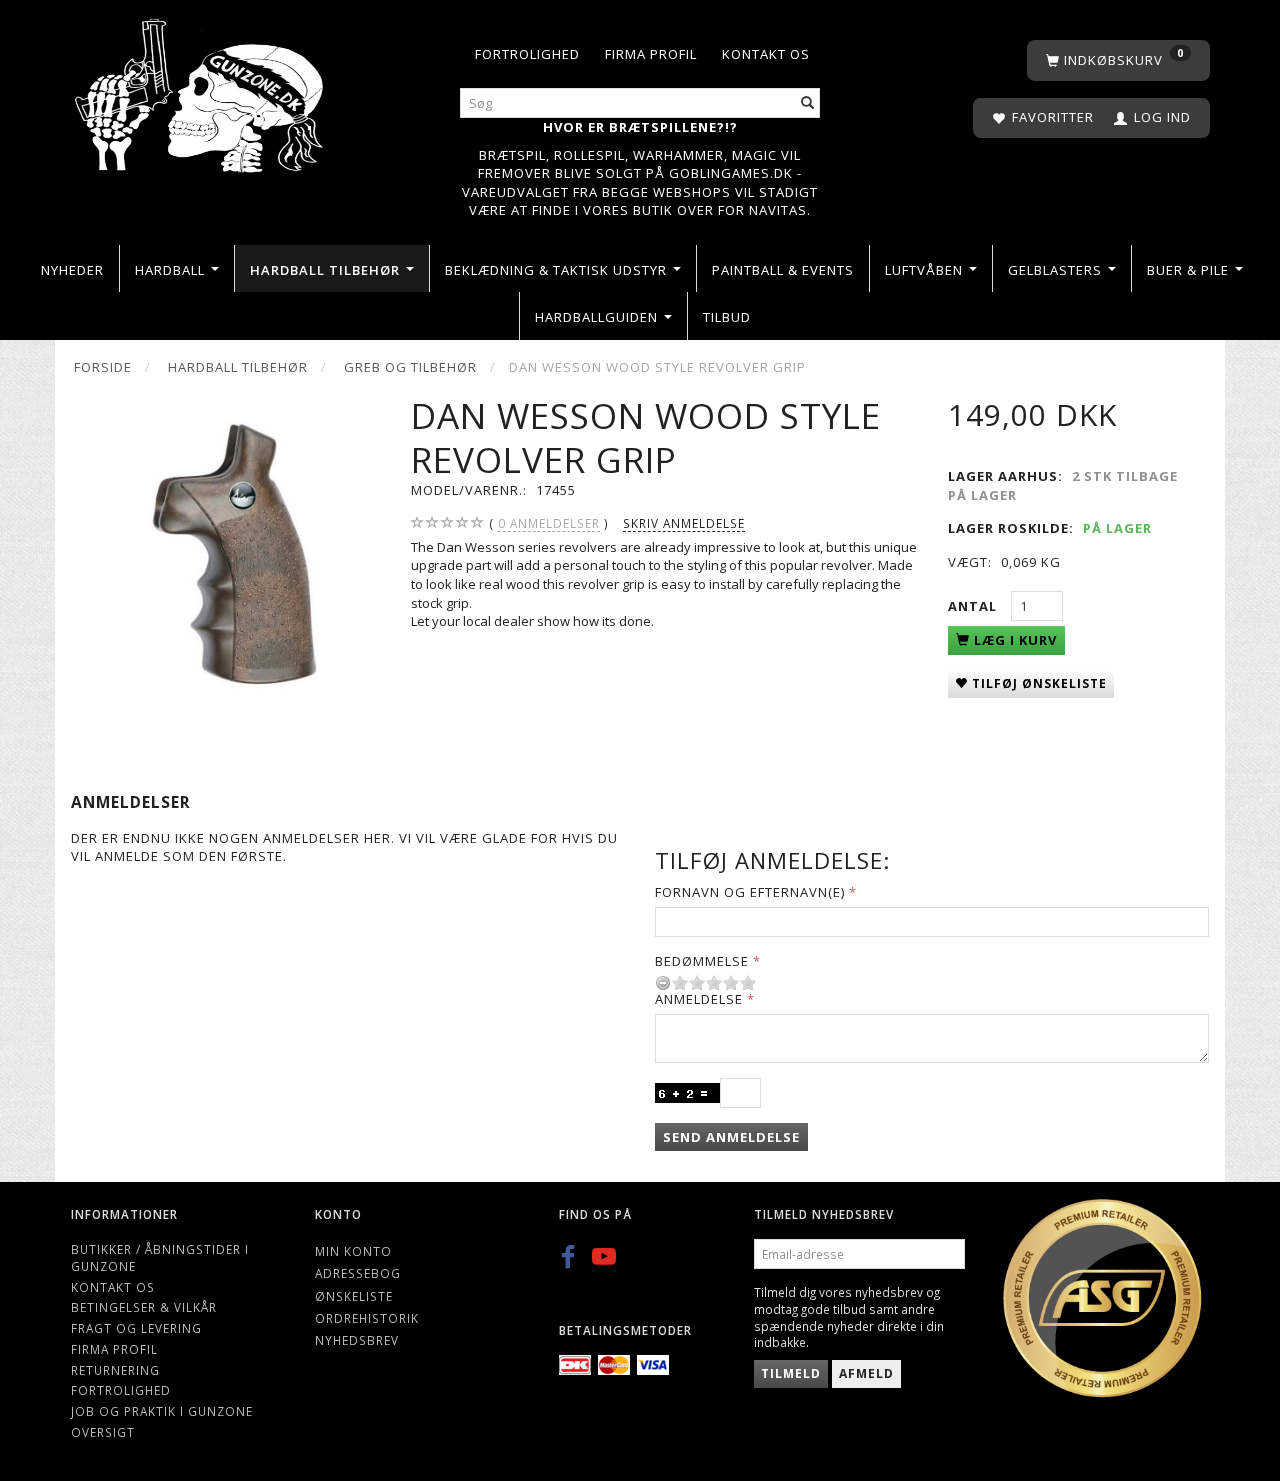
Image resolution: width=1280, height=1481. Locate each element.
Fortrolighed (527, 54)
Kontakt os (766, 54)
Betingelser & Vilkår (144, 1307)
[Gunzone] (201, 90)
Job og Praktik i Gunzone (162, 1411)
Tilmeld (791, 1373)
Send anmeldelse (731, 1137)
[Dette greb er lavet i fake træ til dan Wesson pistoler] (225, 549)
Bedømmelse (702, 961)
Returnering (115, 1370)
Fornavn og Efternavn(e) (750, 892)
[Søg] (808, 103)
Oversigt (103, 1432)
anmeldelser (549, 523)
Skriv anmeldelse (684, 523)
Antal (974, 606)
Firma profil (651, 54)
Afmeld (866, 1373)
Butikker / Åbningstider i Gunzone (160, 1257)
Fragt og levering (136, 1328)
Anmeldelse (699, 999)
